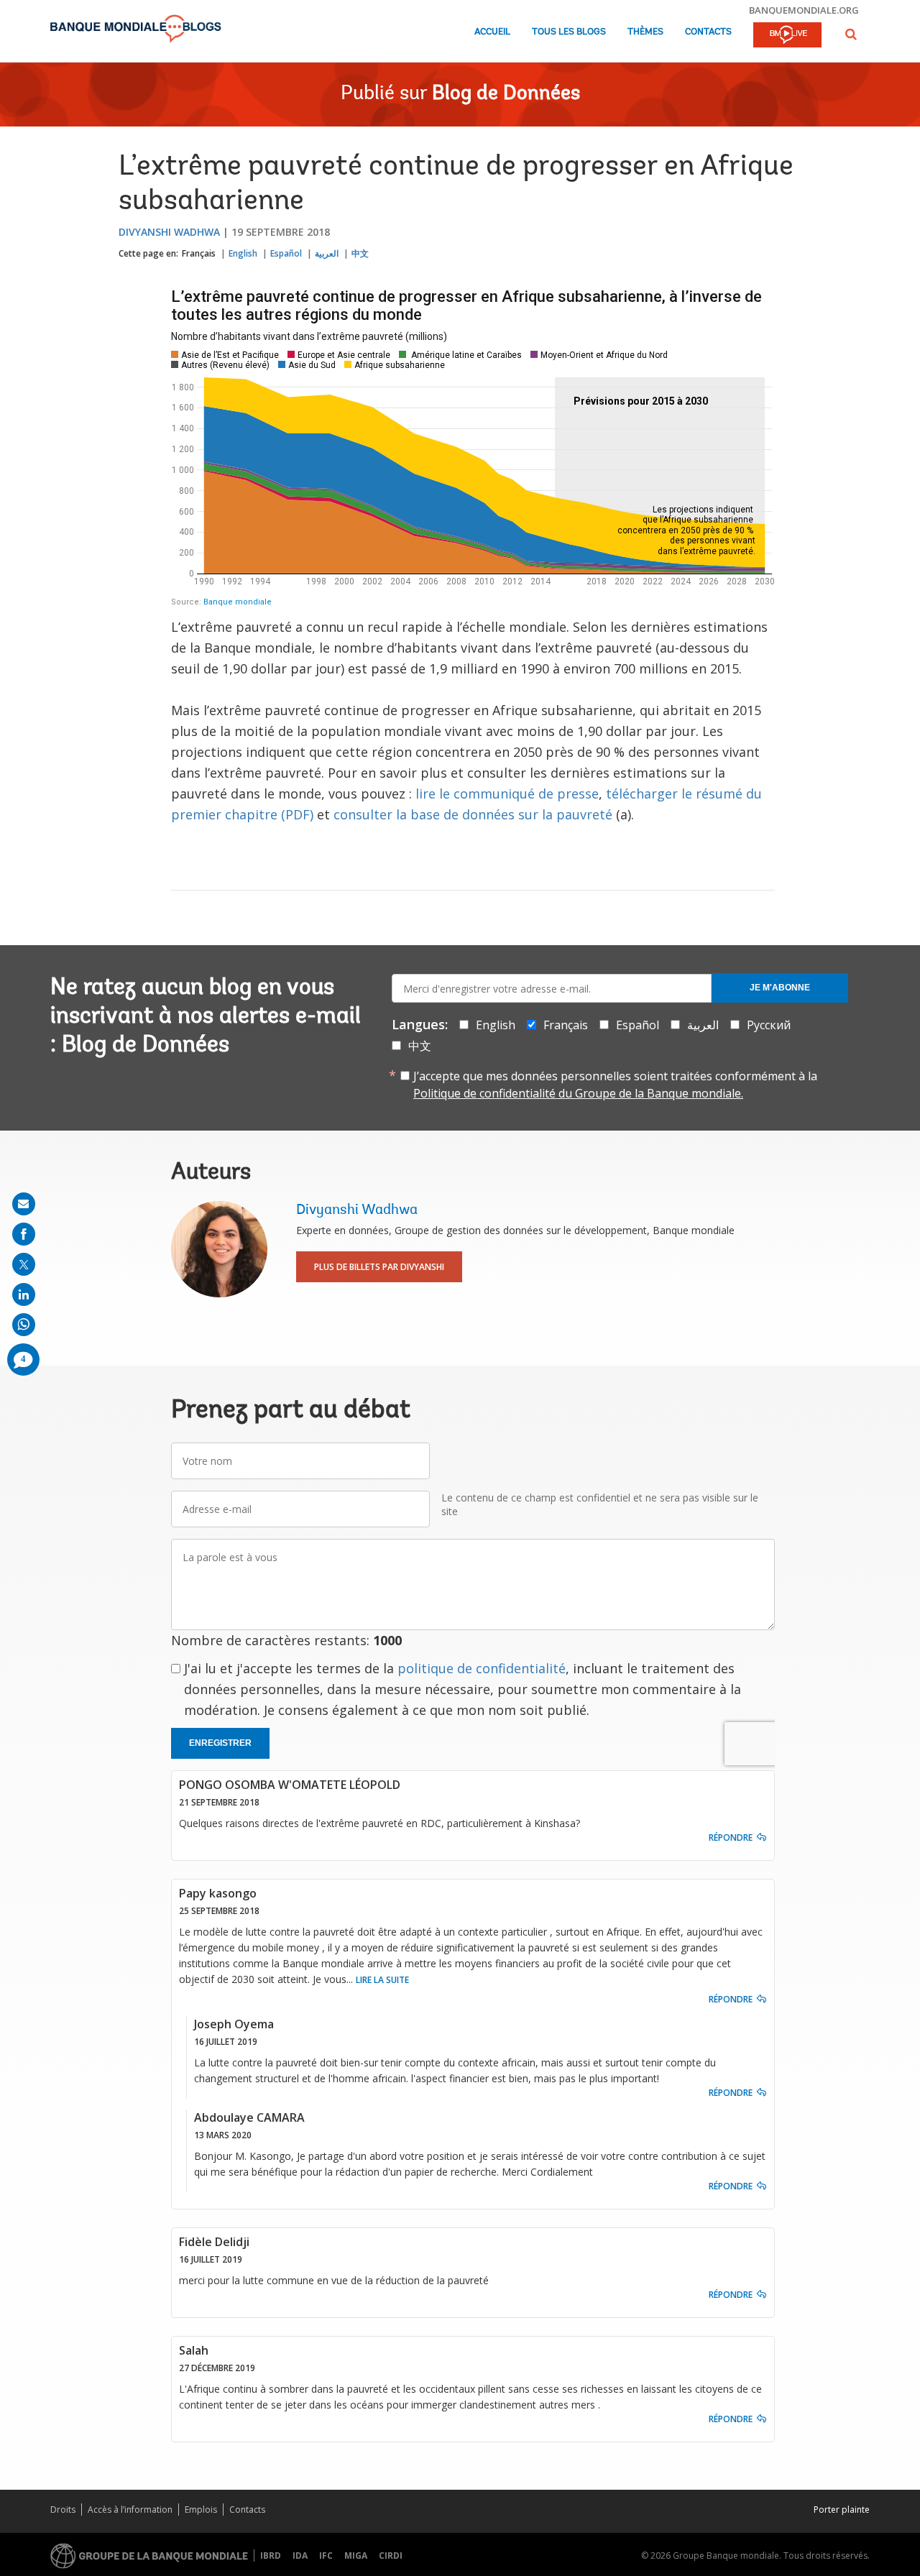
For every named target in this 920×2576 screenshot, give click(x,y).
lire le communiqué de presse (507, 793)
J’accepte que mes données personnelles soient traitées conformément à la (615, 1085)
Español (286, 253)
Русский (769, 1025)
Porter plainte (842, 2510)
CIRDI (391, 2556)
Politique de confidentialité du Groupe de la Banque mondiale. (578, 1093)
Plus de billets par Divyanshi (379, 1267)
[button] (851, 34)
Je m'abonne (780, 988)
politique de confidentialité (482, 1668)
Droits (63, 2510)
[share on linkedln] (24, 1294)
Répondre (731, 1837)
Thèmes (645, 32)
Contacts (708, 32)
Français (199, 253)
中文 (360, 253)
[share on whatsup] (24, 1325)
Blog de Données (506, 94)
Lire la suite (382, 1980)
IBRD (271, 2556)
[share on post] (24, 1264)
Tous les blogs (569, 32)
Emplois (201, 2510)
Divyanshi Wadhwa (169, 232)
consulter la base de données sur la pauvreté (473, 814)
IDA (300, 2556)
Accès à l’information (130, 2510)
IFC (326, 2556)
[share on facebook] (24, 1234)
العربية (327, 253)
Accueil (492, 32)
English (243, 253)
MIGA (356, 2556)
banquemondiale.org (804, 10)
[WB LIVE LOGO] (787, 36)
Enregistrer (220, 1743)
